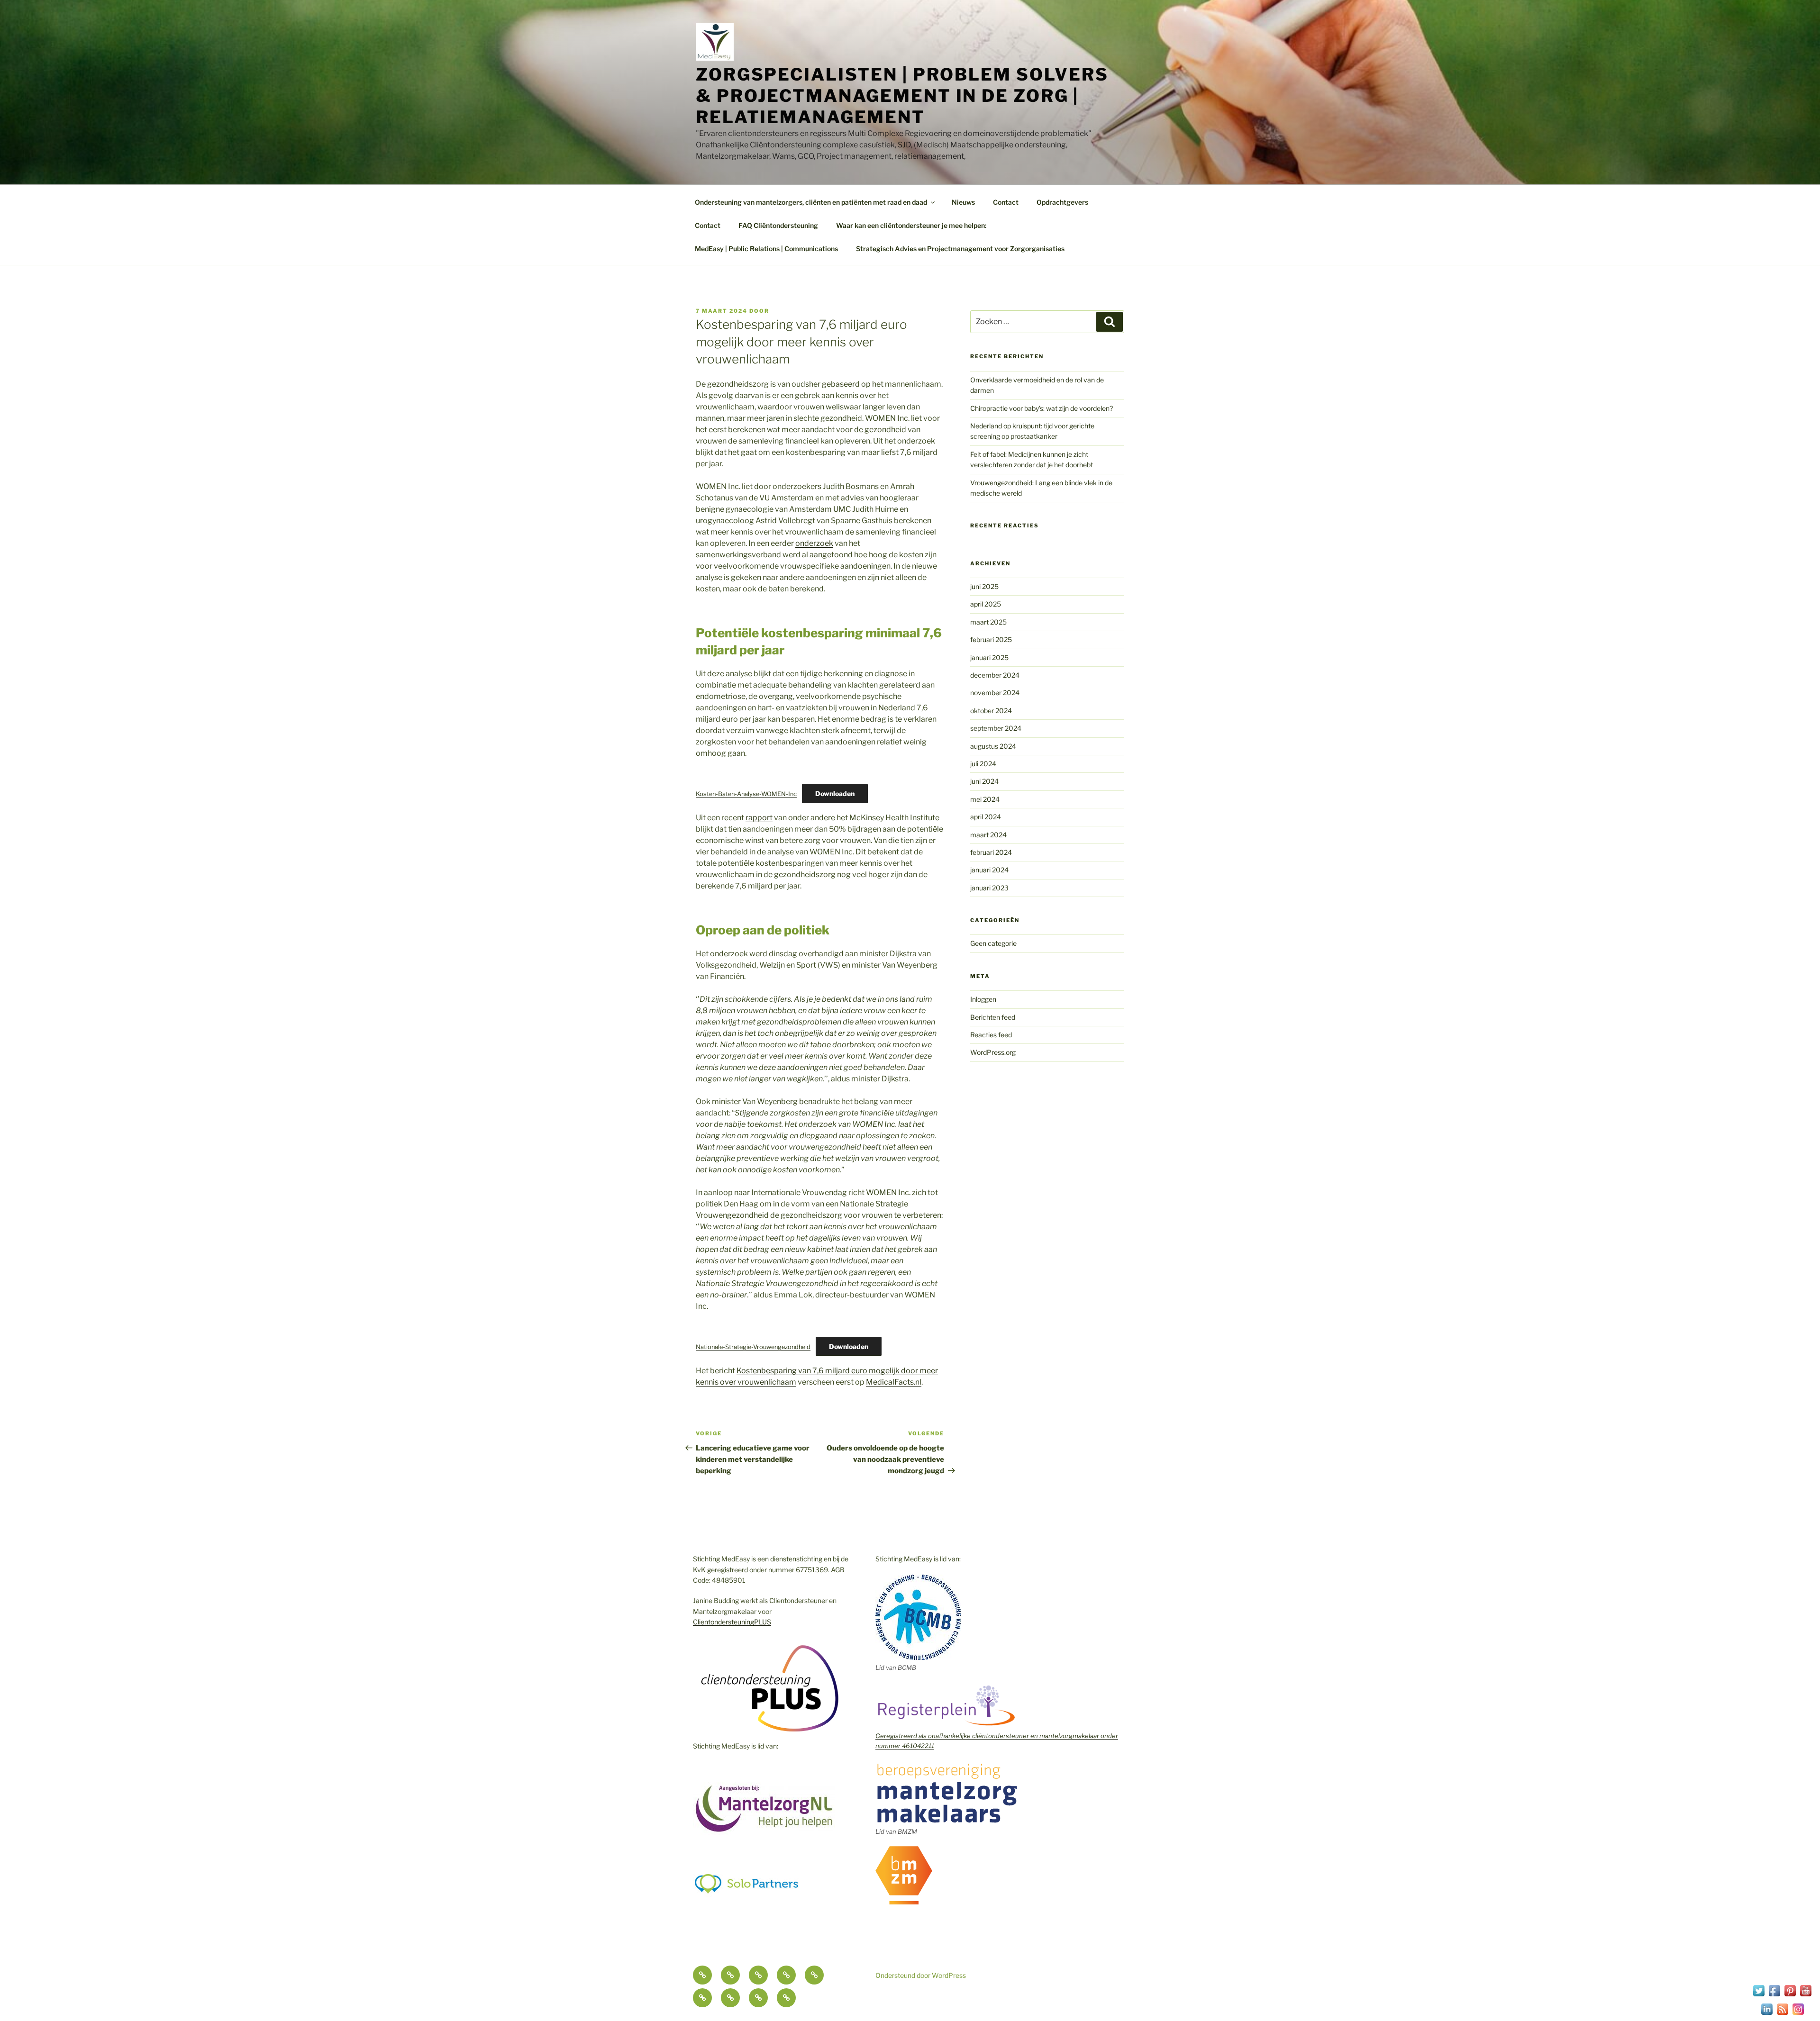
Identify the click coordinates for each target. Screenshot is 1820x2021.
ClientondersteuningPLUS (732, 1622)
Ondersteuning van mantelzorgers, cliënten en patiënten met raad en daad (811, 202)
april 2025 (986, 604)
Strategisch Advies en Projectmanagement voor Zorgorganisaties (960, 249)
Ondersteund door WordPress (921, 1975)
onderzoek (814, 543)
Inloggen (983, 999)
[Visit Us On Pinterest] (1790, 1996)
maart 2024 (988, 835)
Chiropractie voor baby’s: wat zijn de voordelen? (1042, 408)
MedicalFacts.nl (894, 1382)
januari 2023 (989, 888)
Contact (1006, 202)
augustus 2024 (993, 746)
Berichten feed (993, 1017)
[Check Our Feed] (1782, 2014)
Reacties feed (991, 1035)
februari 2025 (991, 639)
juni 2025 (984, 586)
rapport (759, 818)
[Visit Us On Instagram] (1798, 2014)
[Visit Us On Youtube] (1806, 1996)
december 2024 (995, 675)
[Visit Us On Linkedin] (1767, 2014)
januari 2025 (989, 657)
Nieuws (963, 202)
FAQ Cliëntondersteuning (778, 225)
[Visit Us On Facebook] (1774, 1996)
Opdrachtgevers (1062, 202)
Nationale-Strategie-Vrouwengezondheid (753, 1347)
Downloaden (835, 793)
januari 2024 (989, 870)
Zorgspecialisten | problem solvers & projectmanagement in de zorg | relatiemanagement (902, 96)
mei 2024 (985, 799)
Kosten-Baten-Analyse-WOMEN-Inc (746, 794)
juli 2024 (983, 764)
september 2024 (996, 728)
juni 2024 (984, 781)
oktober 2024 (991, 711)
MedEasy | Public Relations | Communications (766, 249)
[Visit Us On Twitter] (1759, 1996)
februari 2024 (991, 852)
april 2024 (986, 817)
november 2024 (995, 693)
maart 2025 (988, 622)
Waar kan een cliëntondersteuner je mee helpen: (911, 225)
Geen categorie (993, 943)
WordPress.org (993, 1052)
